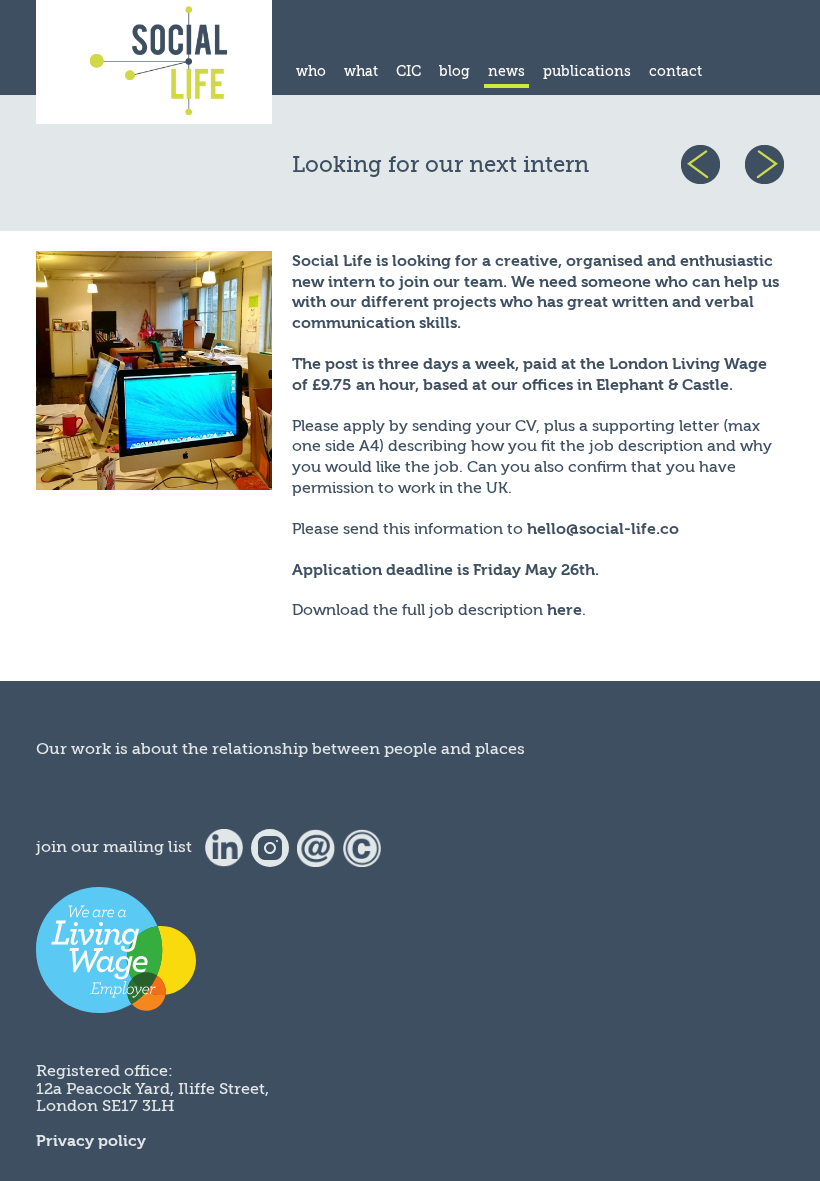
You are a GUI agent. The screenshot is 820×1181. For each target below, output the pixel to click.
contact (675, 71)
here (564, 610)
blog (454, 71)
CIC (408, 71)
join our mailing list (114, 847)
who (311, 71)
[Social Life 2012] (362, 847)
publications (587, 71)
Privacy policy (91, 1141)
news (506, 71)
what (361, 71)
